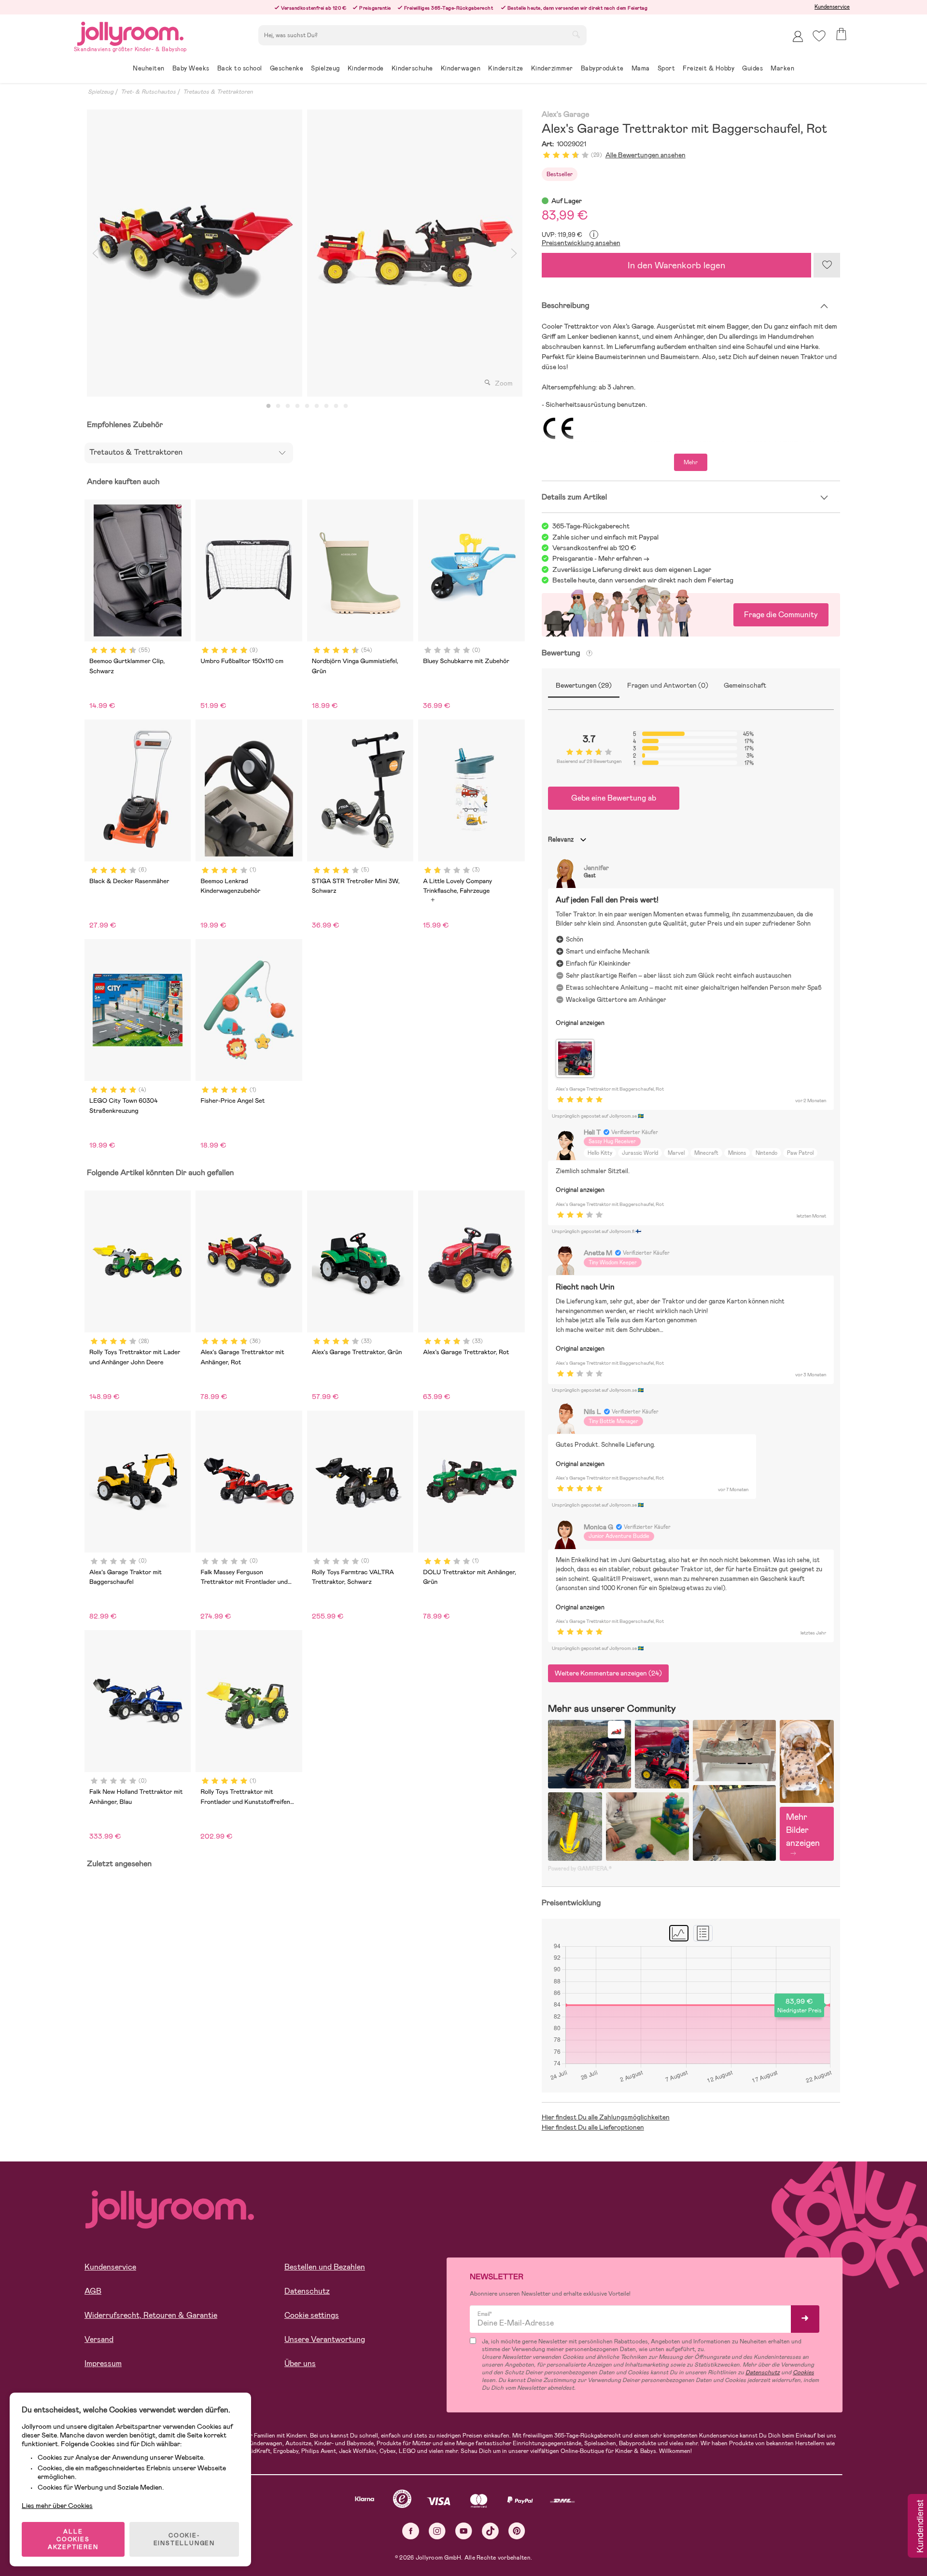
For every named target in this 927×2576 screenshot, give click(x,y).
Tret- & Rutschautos (148, 92)
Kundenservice (832, 7)
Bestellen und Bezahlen (325, 2267)
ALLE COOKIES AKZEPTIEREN (73, 2539)
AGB (93, 2291)
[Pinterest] (517, 2531)
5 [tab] (307, 406)
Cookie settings (312, 2315)
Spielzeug (101, 92)
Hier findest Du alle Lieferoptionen (593, 2127)
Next (514, 253)
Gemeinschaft (745, 685)
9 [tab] (346, 406)
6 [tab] (317, 406)
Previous (95, 253)
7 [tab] (326, 406)
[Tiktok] (490, 2531)
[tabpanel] (195, 253)
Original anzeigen (580, 1023)
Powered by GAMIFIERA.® (580, 1869)
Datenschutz (307, 2291)
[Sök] (576, 34)
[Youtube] (464, 2531)
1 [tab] (268, 406)
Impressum (103, 2363)
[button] (819, 36)
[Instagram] (437, 2531)
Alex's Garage (566, 115)
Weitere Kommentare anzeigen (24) (608, 1673)
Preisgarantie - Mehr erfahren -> (601, 558)
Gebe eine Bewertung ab (614, 798)
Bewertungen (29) (584, 685)
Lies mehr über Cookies (57, 2506)
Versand (99, 2339)
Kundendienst (919, 2527)
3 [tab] (288, 406)
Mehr (691, 462)
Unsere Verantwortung (325, 2339)
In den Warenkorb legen (676, 265)
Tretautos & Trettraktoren (218, 92)
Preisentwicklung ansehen (581, 243)
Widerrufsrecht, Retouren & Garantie (151, 2315)
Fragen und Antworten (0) (668, 685)
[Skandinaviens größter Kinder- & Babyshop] (130, 32)
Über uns (300, 2363)
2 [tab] (278, 406)
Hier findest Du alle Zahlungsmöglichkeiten (606, 2117)
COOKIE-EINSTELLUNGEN (184, 2539)
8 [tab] (336, 406)
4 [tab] (297, 406)
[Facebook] (411, 2531)
